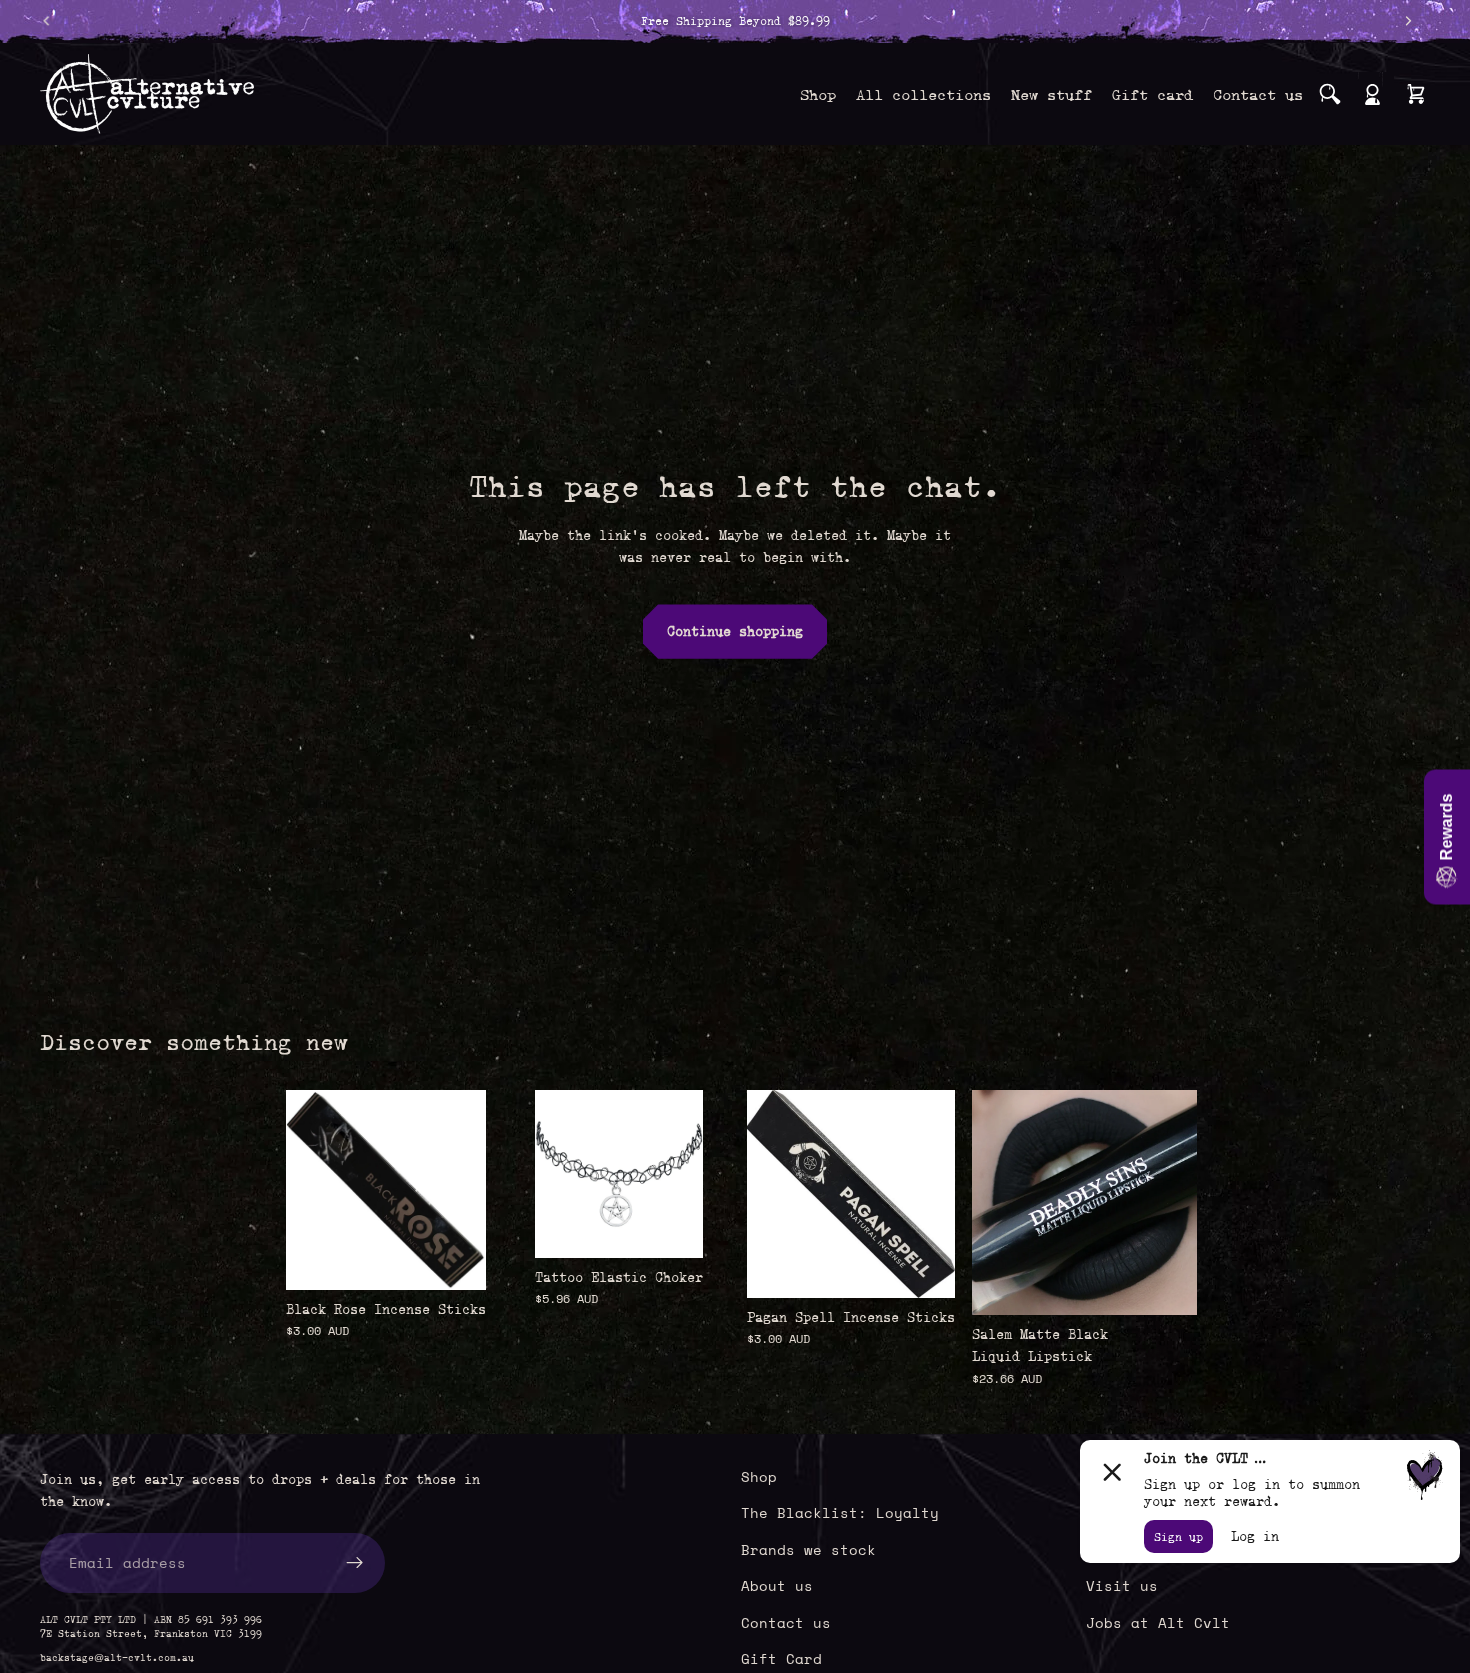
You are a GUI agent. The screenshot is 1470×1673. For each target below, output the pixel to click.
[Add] (455, 1259)
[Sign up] (355, 1563)
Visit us (1122, 1585)
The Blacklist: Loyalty (840, 1512)
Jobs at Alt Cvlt (1158, 1622)
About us (777, 1585)
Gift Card (781, 1658)
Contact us (786, 1622)
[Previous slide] (994, 1202)
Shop (759, 1476)
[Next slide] (1175, 1202)
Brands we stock (808, 1549)
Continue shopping (735, 631)
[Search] (1330, 94)
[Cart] (1416, 94)
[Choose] (672, 1227)
